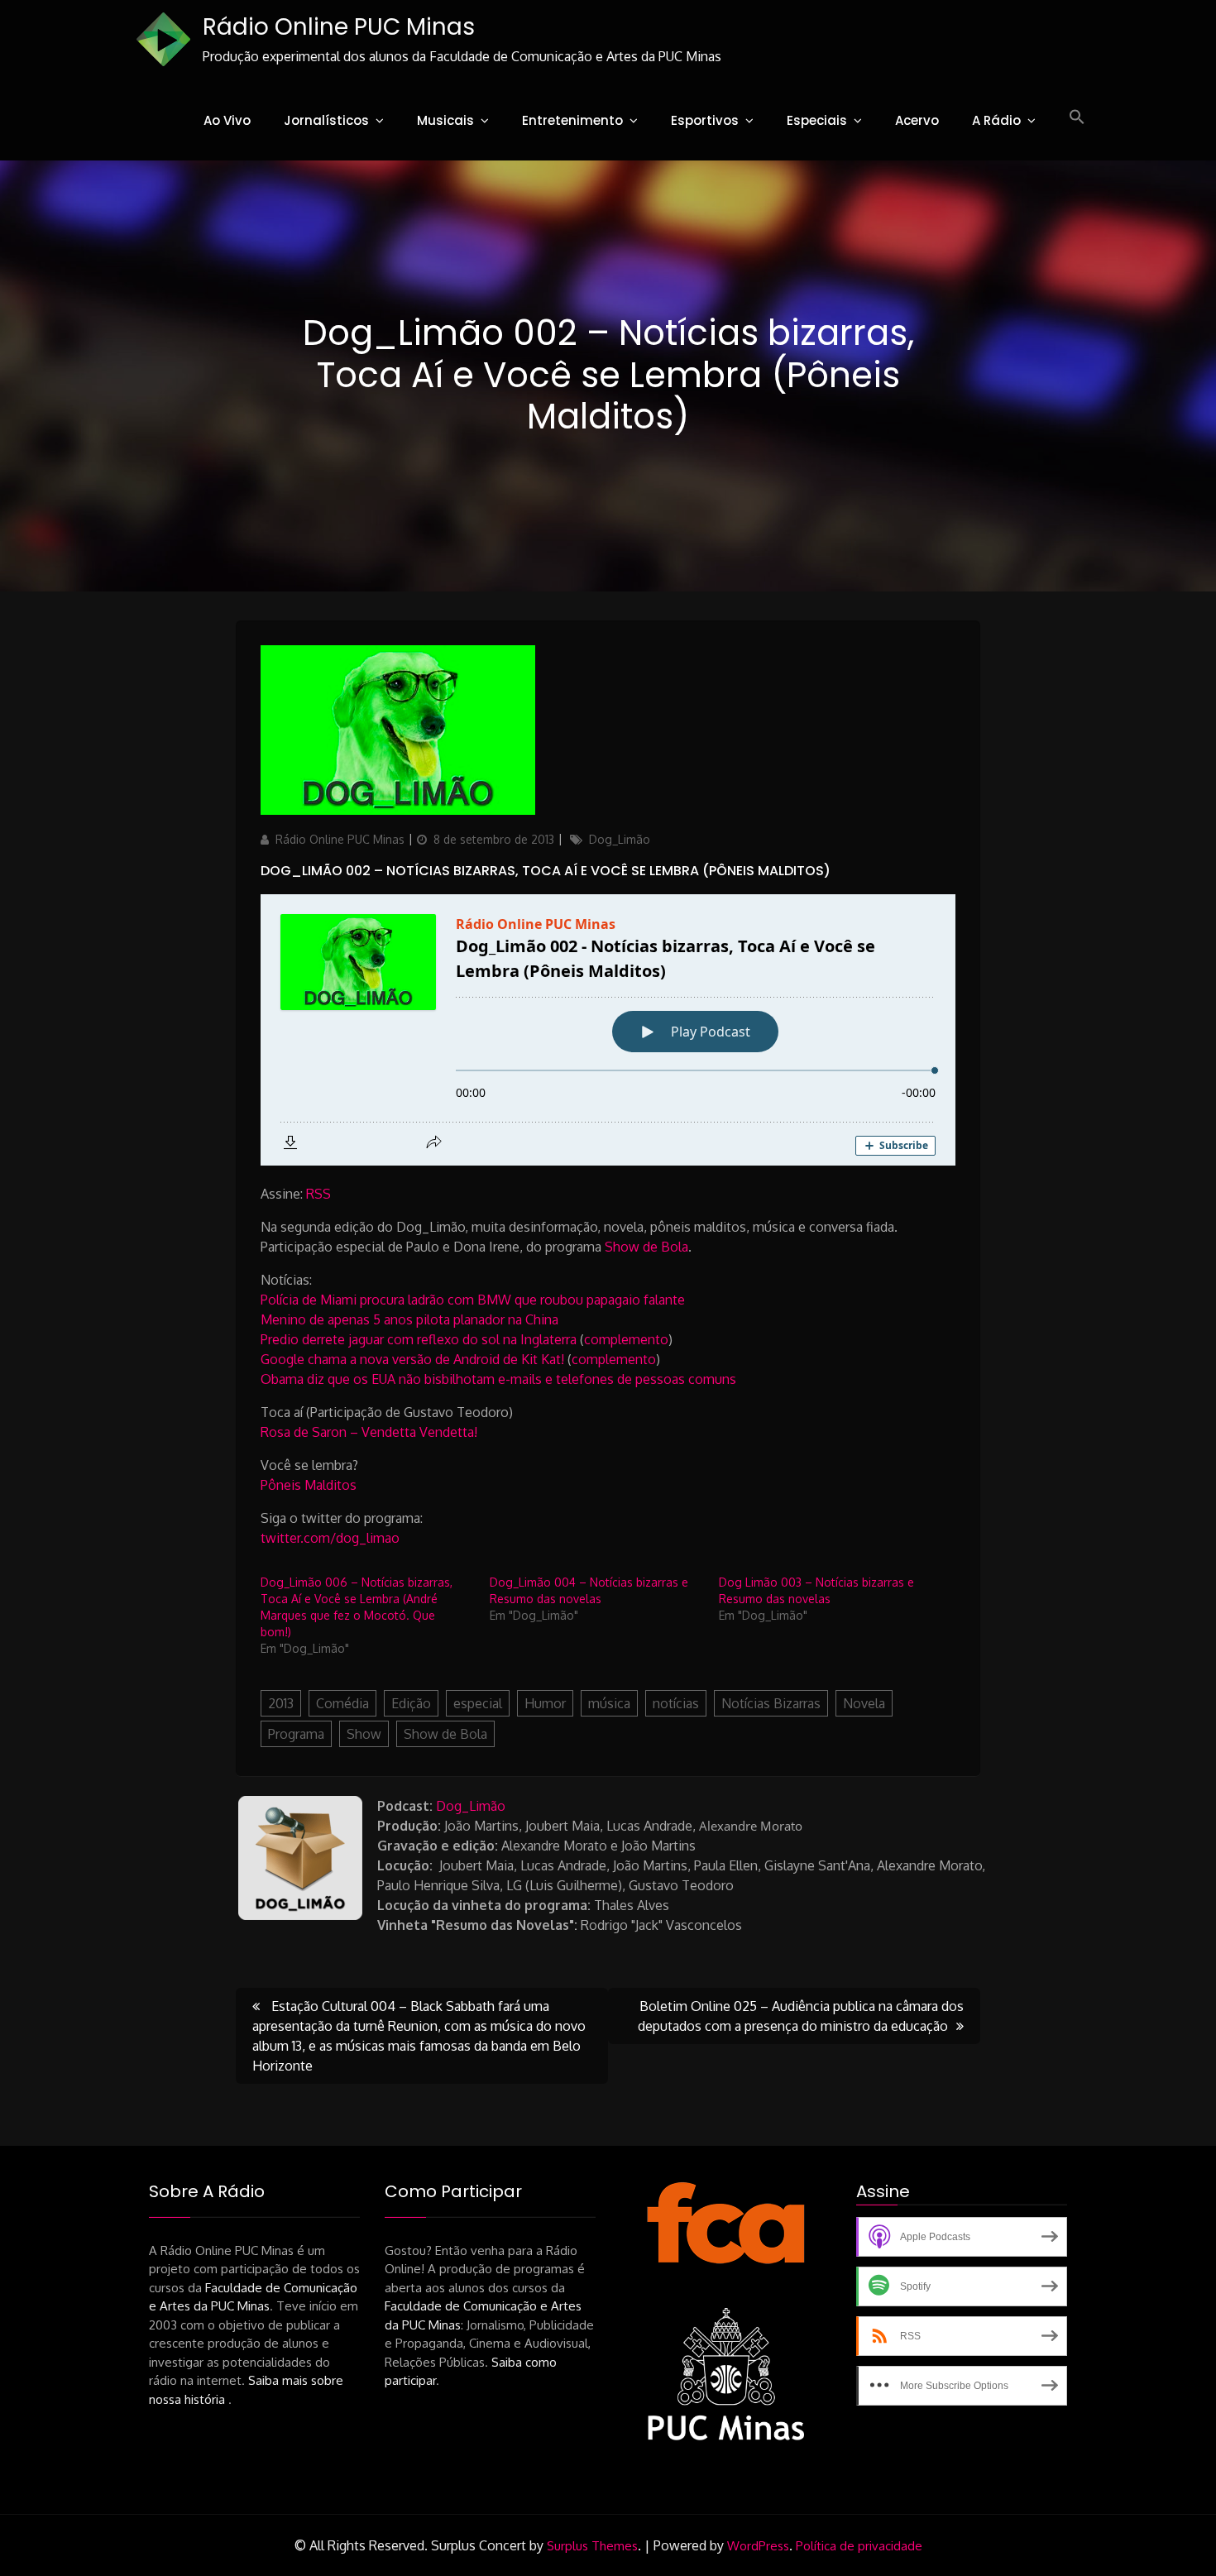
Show (364, 1734)
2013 (281, 1703)
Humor (545, 1703)
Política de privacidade (859, 2546)
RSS (318, 1194)
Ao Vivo (227, 120)
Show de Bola (646, 1247)
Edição (411, 1703)
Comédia (342, 1703)
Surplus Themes (592, 2546)
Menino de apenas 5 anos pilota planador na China (409, 1319)
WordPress (758, 2546)
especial (478, 1703)
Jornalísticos (326, 120)
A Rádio (996, 120)
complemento (626, 1339)
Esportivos (705, 120)
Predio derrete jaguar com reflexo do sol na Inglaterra (419, 1339)
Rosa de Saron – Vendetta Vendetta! (369, 1432)
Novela (864, 1703)
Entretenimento (572, 120)
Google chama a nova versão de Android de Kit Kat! (412, 1359)
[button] (1077, 117)
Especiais (817, 120)
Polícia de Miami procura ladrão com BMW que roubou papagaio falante (473, 1300)
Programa (296, 1734)
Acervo (917, 120)
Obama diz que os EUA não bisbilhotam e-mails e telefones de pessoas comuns (498, 1379)
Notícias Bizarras (771, 1703)
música (609, 1703)
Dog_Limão (620, 839)
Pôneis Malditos (309, 1485)
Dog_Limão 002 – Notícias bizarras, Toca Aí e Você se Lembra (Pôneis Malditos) (546, 871)
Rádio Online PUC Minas (339, 27)
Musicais (445, 120)
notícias (676, 1703)
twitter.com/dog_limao (330, 1538)
